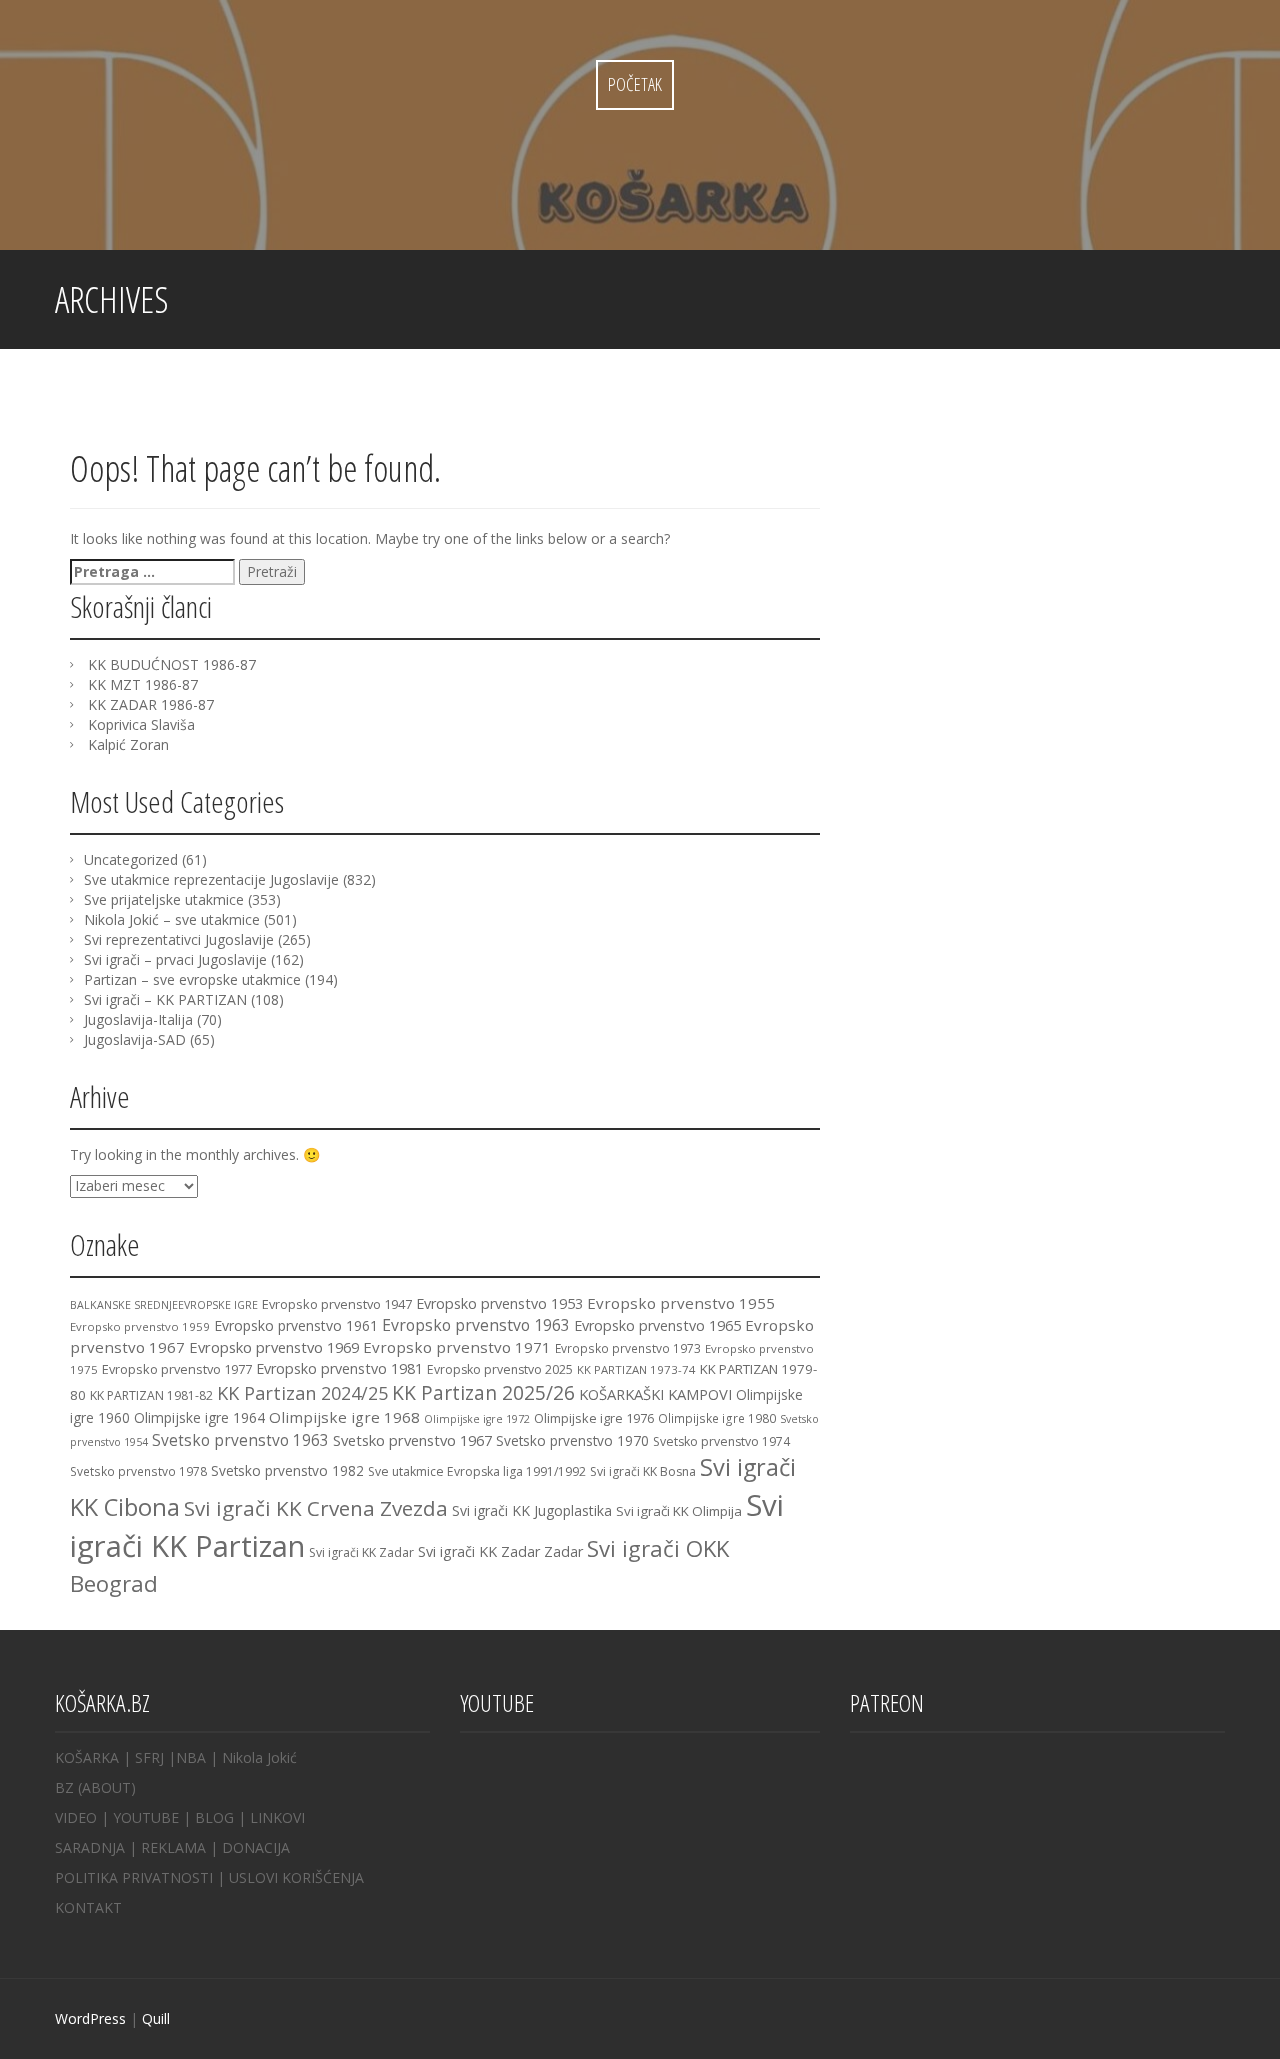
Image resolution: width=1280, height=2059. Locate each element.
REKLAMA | (181, 1847)
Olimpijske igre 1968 (344, 1417)
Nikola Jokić (259, 1757)
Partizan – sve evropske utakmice (192, 979)
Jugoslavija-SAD (135, 1039)
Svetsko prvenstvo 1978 (138, 1471)
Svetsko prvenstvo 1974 (721, 1441)
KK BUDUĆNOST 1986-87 (172, 664)
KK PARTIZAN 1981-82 (151, 1395)
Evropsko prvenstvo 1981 (339, 1368)
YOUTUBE (146, 1817)
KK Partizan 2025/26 (483, 1392)
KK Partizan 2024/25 (302, 1393)
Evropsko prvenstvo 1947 (337, 1304)
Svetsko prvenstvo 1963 (240, 1440)
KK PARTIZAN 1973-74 (636, 1369)
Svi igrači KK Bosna (643, 1471)
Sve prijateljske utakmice (164, 899)
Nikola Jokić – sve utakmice (172, 919)
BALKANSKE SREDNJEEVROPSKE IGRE (164, 1305)
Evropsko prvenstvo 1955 (681, 1303)
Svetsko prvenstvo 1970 (572, 1440)
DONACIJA (256, 1847)
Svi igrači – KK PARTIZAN (165, 999)
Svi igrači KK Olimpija (679, 1511)
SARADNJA (90, 1847)
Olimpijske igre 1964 (199, 1417)
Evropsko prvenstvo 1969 (274, 1347)
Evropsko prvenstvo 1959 (140, 1326)
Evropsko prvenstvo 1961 (296, 1325)
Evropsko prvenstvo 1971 (457, 1347)
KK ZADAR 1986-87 (151, 704)
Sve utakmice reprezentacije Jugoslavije (211, 879)
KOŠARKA (87, 1757)
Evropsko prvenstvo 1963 (476, 1325)
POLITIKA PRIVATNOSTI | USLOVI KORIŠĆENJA (209, 1877)
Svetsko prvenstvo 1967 (412, 1440)
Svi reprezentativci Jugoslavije (179, 939)
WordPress (90, 2018)
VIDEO (76, 1817)
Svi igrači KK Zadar (361, 1552)
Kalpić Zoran (128, 744)
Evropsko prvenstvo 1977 (177, 1369)
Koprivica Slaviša (141, 724)
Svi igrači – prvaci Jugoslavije (175, 959)
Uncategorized (131, 859)
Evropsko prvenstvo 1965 (657, 1325)
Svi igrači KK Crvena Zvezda (316, 1508)
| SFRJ (143, 1757)
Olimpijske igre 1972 (477, 1419)
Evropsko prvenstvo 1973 (628, 1348)
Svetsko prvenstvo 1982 (287, 1470)
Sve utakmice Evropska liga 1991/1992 (477, 1471)
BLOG (214, 1817)
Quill (156, 2018)
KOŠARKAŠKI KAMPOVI (655, 1394)
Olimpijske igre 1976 (594, 1418)
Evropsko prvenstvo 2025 (500, 1369)
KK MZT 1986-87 (143, 684)
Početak (635, 84)
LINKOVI (277, 1817)
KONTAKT (88, 1907)
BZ (64, 1787)
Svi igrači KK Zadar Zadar (500, 1551)
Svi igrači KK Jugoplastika (532, 1510)
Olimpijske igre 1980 (717, 1418)
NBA (191, 1757)
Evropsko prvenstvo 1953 (499, 1303)
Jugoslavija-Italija (138, 1019)
